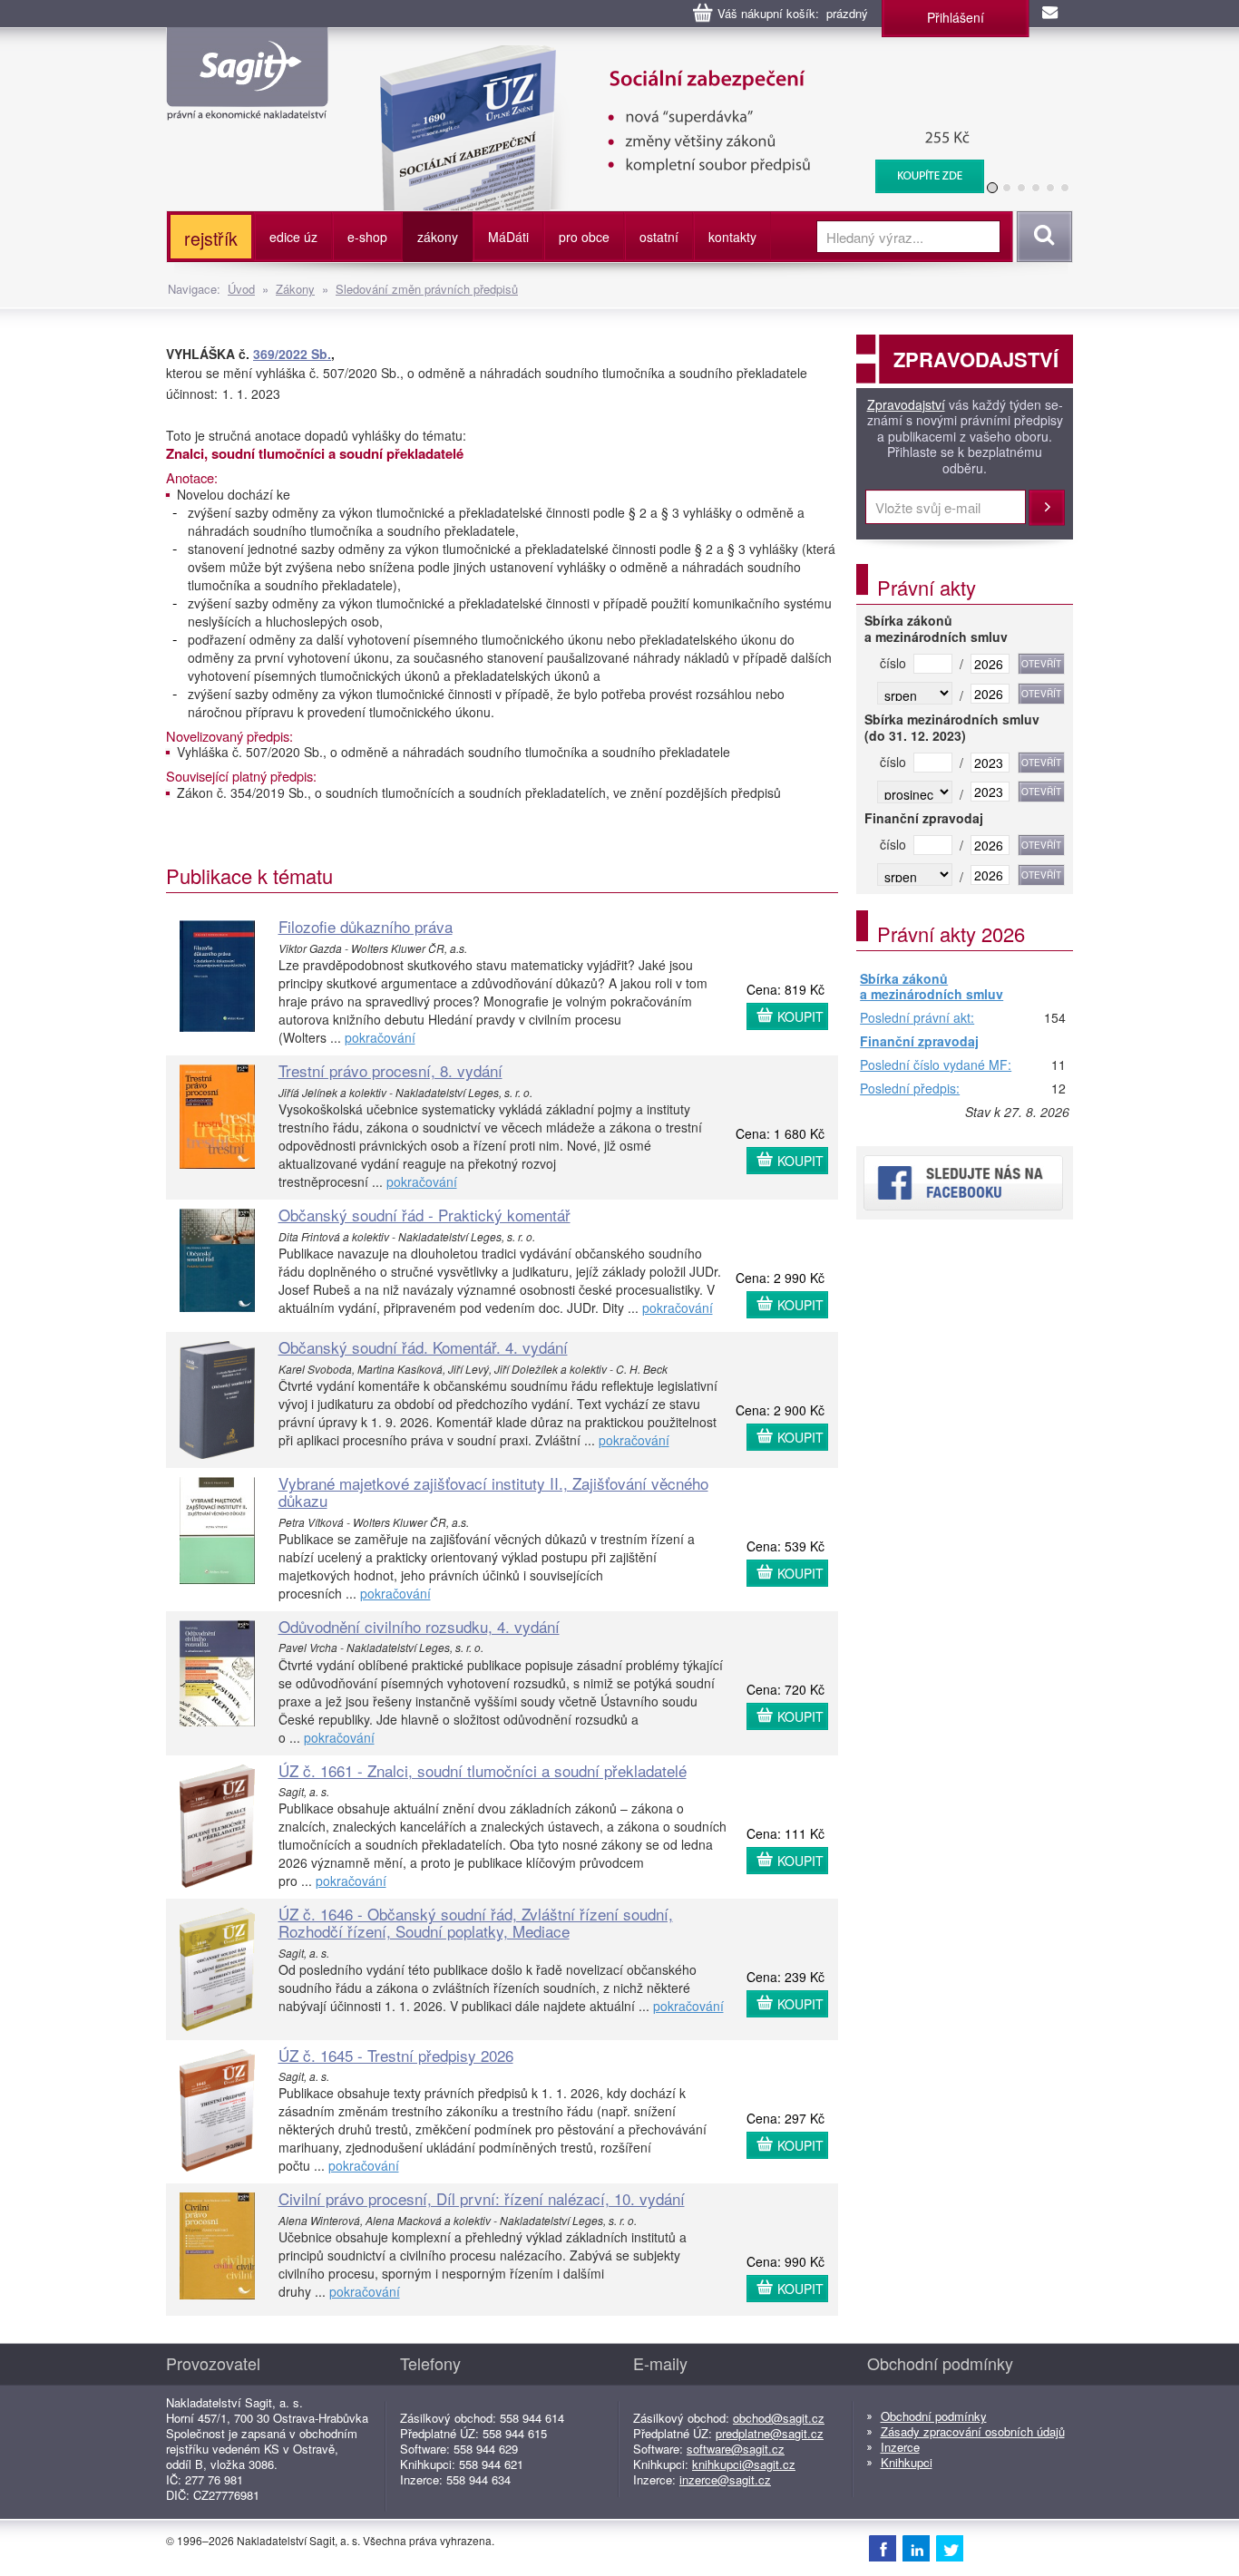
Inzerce (900, 2447)
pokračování (380, 1037)
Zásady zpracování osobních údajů (973, 2431)
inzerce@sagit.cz (725, 2479)
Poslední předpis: (910, 1089)
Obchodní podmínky (934, 2416)
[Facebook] (883, 2548)
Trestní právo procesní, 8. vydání (390, 1070)
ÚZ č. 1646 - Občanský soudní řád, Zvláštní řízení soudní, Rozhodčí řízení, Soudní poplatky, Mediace (476, 1922)
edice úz (293, 237)
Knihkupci (907, 2462)
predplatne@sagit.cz (770, 2433)
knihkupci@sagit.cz (744, 2464)
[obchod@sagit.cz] (1051, 14)
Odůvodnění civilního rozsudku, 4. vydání (419, 1626)
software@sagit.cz (736, 2449)
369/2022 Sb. (292, 354)
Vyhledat (1042, 237)
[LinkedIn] (916, 2548)
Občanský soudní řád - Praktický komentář (424, 1215)
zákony (438, 237)
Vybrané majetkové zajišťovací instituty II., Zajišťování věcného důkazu (493, 1492)
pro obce (584, 237)
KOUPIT (800, 1016)
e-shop (367, 237)
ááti (508, 237)
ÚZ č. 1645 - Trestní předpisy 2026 (396, 2055)
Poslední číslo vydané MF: (936, 1065)
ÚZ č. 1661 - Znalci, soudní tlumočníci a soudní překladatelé (483, 1770)
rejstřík (211, 238)
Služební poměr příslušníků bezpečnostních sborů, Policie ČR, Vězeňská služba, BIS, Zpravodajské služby (671, 63)
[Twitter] (950, 2548)
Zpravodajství (906, 405)
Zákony (295, 289)
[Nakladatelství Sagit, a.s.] (247, 105)
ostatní (659, 237)
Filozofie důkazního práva (366, 926)
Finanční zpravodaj (919, 1042)
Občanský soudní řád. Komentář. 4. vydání (423, 1347)
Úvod (241, 289)
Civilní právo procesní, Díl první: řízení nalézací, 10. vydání (482, 2198)
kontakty (732, 237)
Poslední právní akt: (917, 1018)
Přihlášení (956, 17)
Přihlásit (1047, 508)
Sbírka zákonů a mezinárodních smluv (932, 987)
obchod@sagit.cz (779, 2418)
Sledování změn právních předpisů (427, 289)
